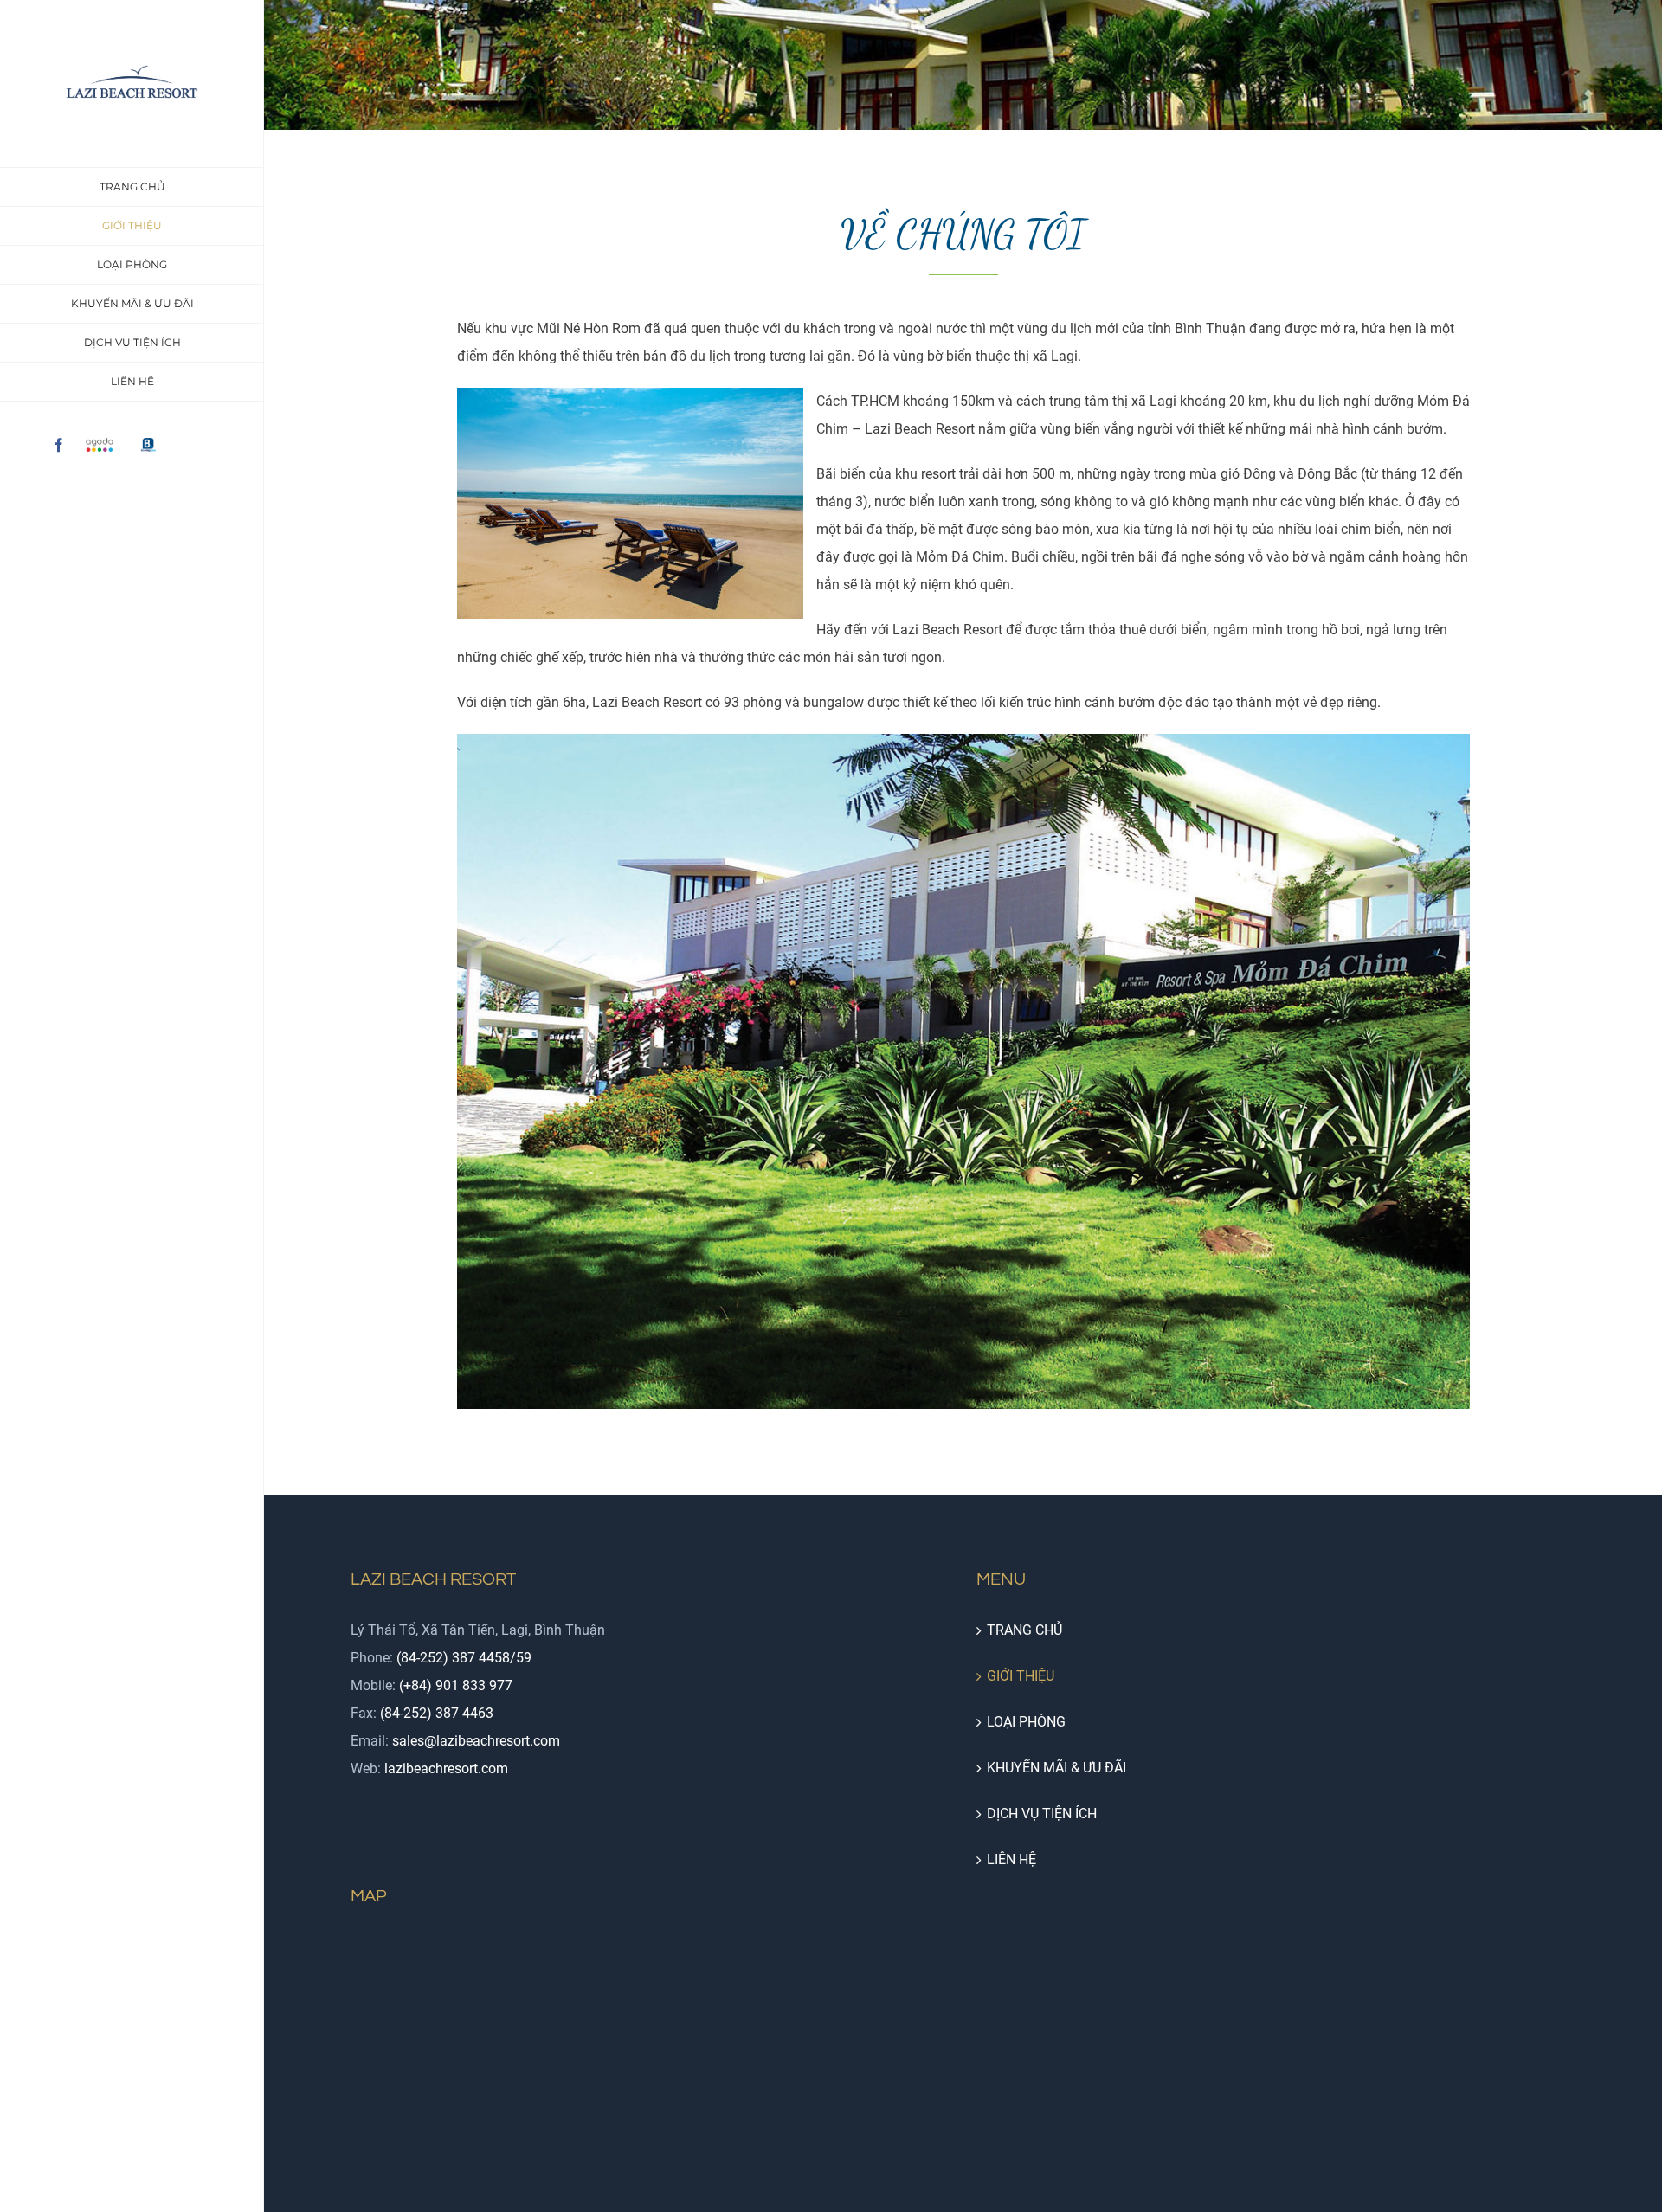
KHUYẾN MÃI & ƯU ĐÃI (1056, 1768)
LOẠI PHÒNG (1026, 1722)
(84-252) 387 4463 (437, 1713)
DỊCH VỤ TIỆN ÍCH (1042, 1813)
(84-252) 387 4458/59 (464, 1658)
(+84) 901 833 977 (456, 1685)
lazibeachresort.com (446, 1768)
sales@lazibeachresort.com (476, 1741)
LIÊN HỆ (1011, 1859)
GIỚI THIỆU (1021, 1676)
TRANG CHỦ (1024, 1630)
